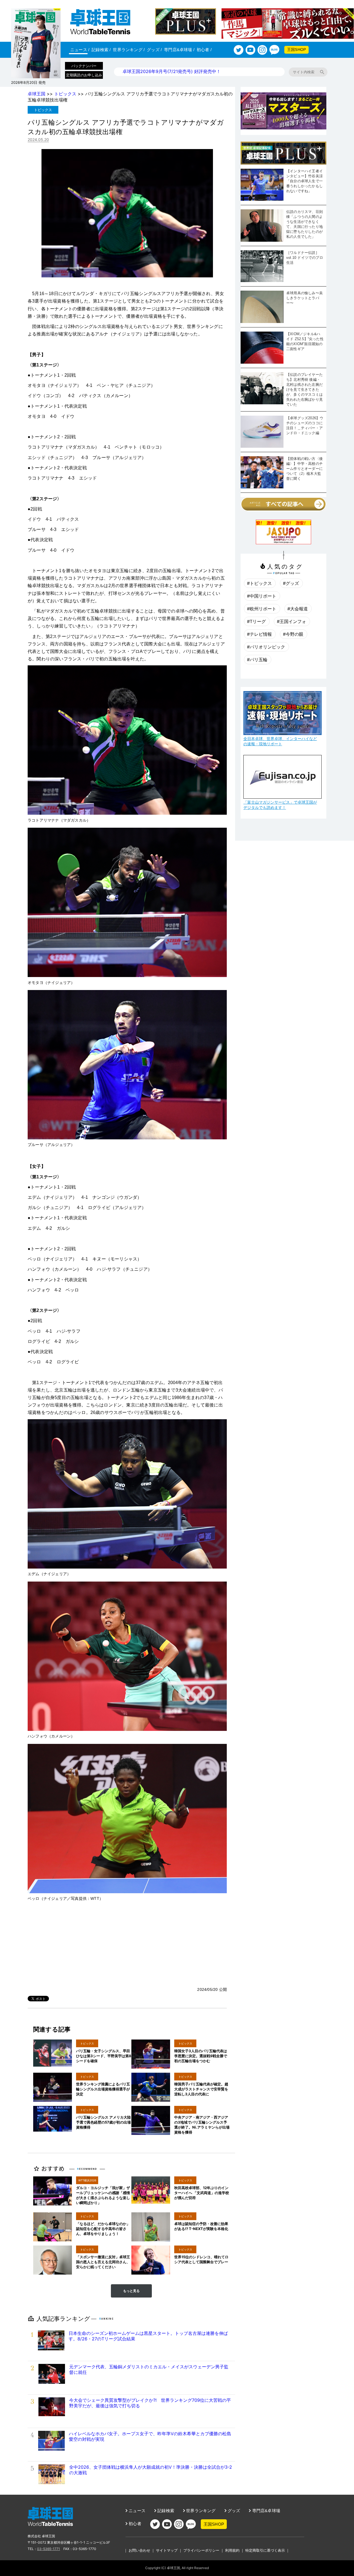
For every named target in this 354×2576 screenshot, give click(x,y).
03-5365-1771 (49, 2549)
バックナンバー (84, 66)
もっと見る (131, 2291)
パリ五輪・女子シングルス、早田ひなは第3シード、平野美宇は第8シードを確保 (104, 2056)
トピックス (65, 94)
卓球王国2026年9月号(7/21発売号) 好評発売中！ (172, 71)
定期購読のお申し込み (84, 75)
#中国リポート (262, 596)
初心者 (204, 50)
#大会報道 (298, 609)
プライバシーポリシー (201, 2550)
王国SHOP (296, 50)
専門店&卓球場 (179, 50)
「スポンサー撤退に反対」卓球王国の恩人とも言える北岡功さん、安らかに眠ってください (103, 2262)
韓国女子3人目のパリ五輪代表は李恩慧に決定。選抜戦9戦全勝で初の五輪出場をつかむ (201, 2056)
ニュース (80, 50)
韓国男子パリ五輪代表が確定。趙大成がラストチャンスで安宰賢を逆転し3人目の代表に (201, 2089)
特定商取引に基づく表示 (265, 2550)
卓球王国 (37, 94)
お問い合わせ (139, 2550)
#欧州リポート (262, 609)
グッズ (154, 50)
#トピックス (259, 583)
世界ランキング (129, 50)
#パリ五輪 (257, 660)
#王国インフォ (291, 621)
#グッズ (291, 583)
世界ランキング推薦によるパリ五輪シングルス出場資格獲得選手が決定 (103, 2089)
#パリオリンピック (266, 647)
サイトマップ (167, 2550)
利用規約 (232, 2550)
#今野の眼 (293, 634)
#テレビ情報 (259, 634)
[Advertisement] (127, 1945)
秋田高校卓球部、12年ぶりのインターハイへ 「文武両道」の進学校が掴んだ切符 (202, 2193)
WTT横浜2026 (87, 2180)
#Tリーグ (256, 621)
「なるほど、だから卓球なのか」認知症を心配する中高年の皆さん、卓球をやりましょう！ (103, 2229)
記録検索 (101, 50)
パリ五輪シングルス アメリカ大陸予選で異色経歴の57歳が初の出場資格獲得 (103, 2122)
